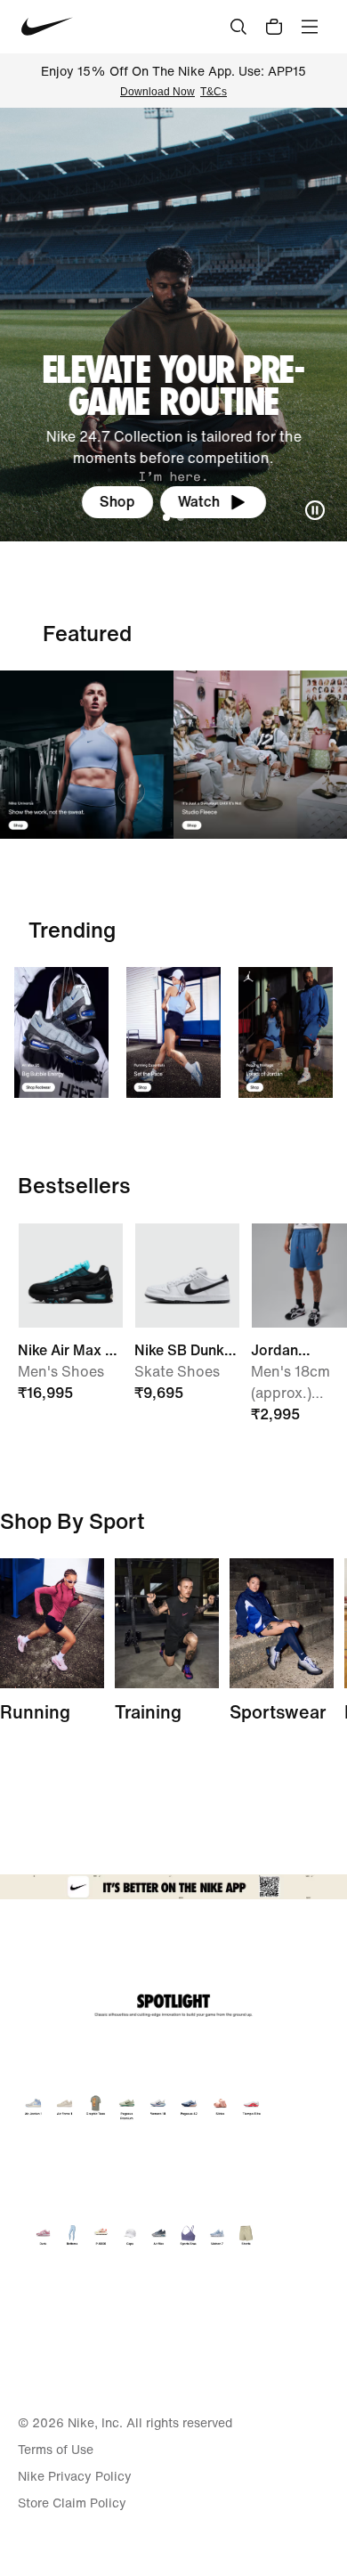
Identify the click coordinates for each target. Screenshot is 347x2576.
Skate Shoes (177, 1371)
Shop (117, 501)
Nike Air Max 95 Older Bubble (70, 1350)
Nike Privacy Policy (75, 2476)
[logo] (47, 27)
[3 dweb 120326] (286, 1032)
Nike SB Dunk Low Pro (179, 1350)
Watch (199, 501)
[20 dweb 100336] (260, 755)
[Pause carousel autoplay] (315, 510)
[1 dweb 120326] (61, 1032)
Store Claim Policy (72, 2503)
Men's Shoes (61, 1371)
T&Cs (214, 92)
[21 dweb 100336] (87, 755)
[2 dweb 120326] (167, 1623)
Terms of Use (56, 2450)
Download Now (157, 92)
